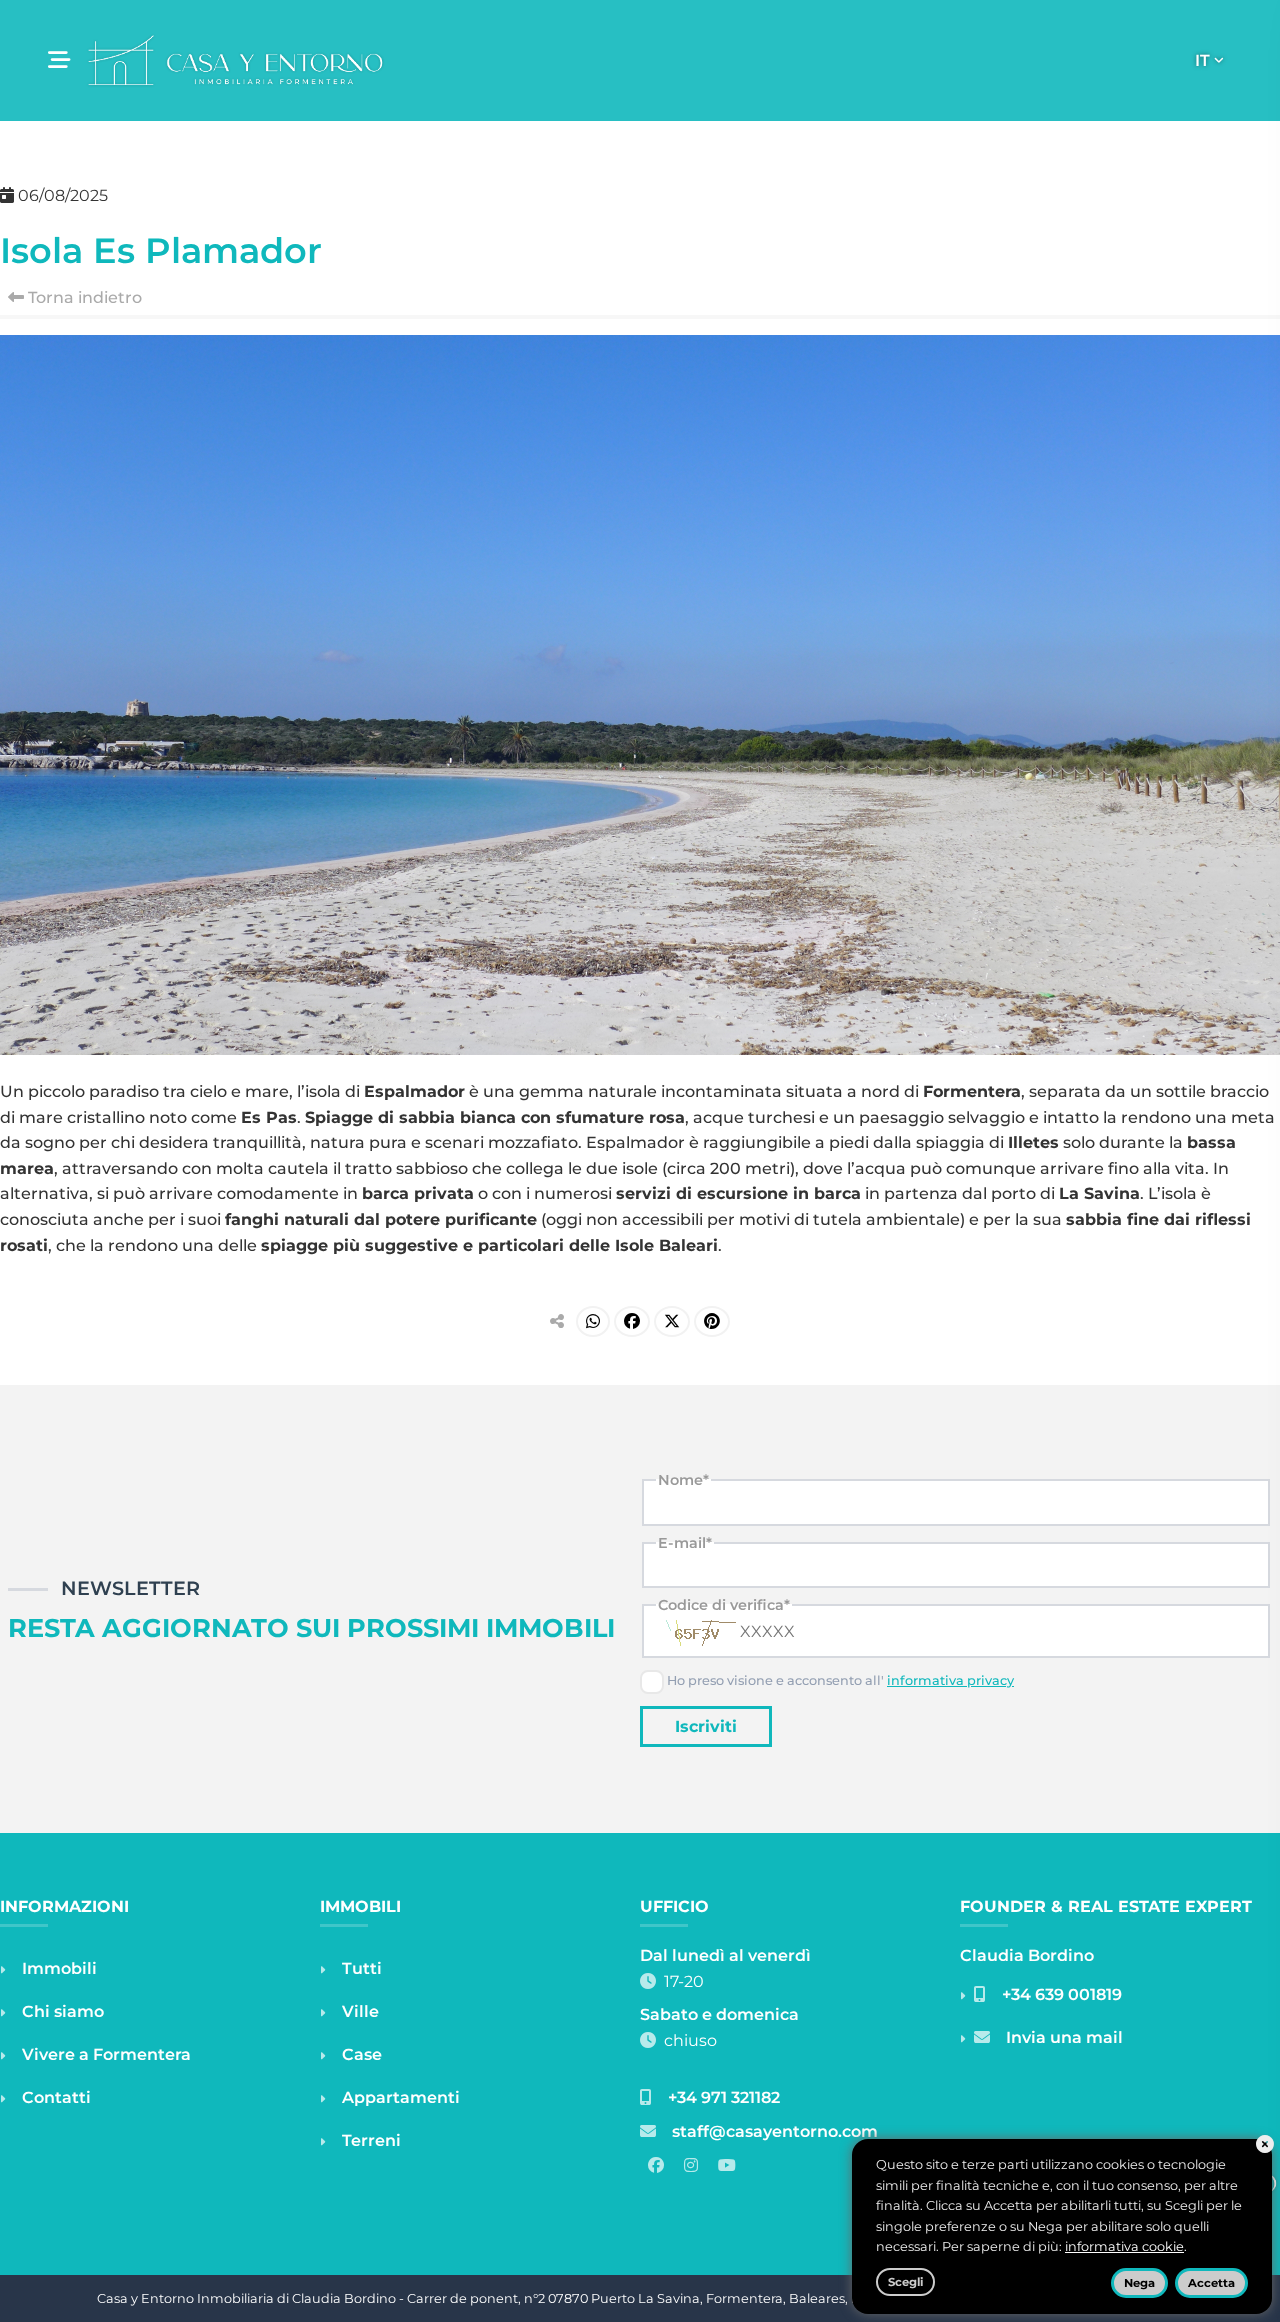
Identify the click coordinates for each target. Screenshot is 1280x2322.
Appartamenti (401, 2097)
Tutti (362, 1968)
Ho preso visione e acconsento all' (839, 1680)
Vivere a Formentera (106, 2054)
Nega (1139, 2283)
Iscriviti (706, 1726)
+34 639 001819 (1062, 1994)
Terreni (371, 2140)
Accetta (1211, 2283)
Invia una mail (1064, 2037)
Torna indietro (83, 297)
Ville (360, 2011)
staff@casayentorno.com (775, 2131)
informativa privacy (950, 1680)
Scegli (905, 2282)
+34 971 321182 (724, 2097)
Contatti (56, 2097)
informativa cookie (1124, 2246)
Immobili (59, 1968)
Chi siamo (63, 2011)
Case (362, 2054)
